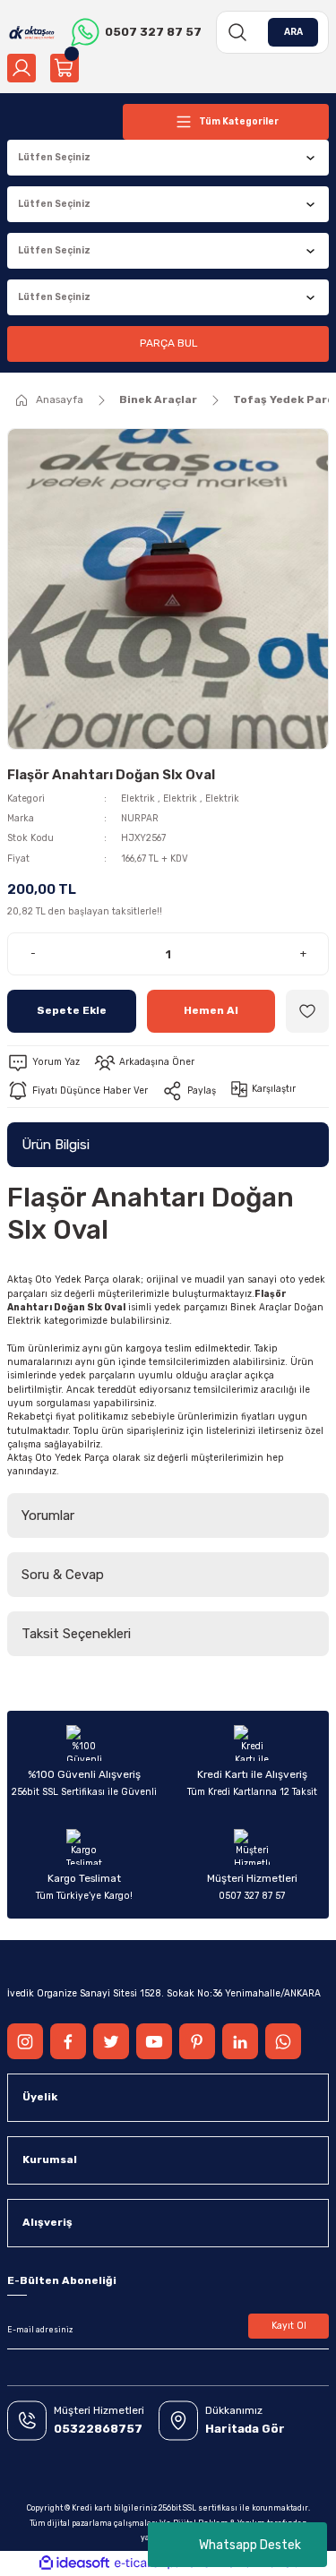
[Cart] (65, 68)
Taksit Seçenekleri (76, 1634)
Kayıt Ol (289, 2326)
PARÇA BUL (168, 343)
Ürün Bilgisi (56, 1145)
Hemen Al (211, 1010)
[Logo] (32, 32)
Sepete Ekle (72, 1010)
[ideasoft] (74, 2563)
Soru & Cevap (63, 1575)
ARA (293, 32)
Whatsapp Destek (250, 2545)
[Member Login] (22, 68)
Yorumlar (48, 1516)
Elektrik (138, 799)
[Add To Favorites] (307, 1011)
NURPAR (140, 818)
